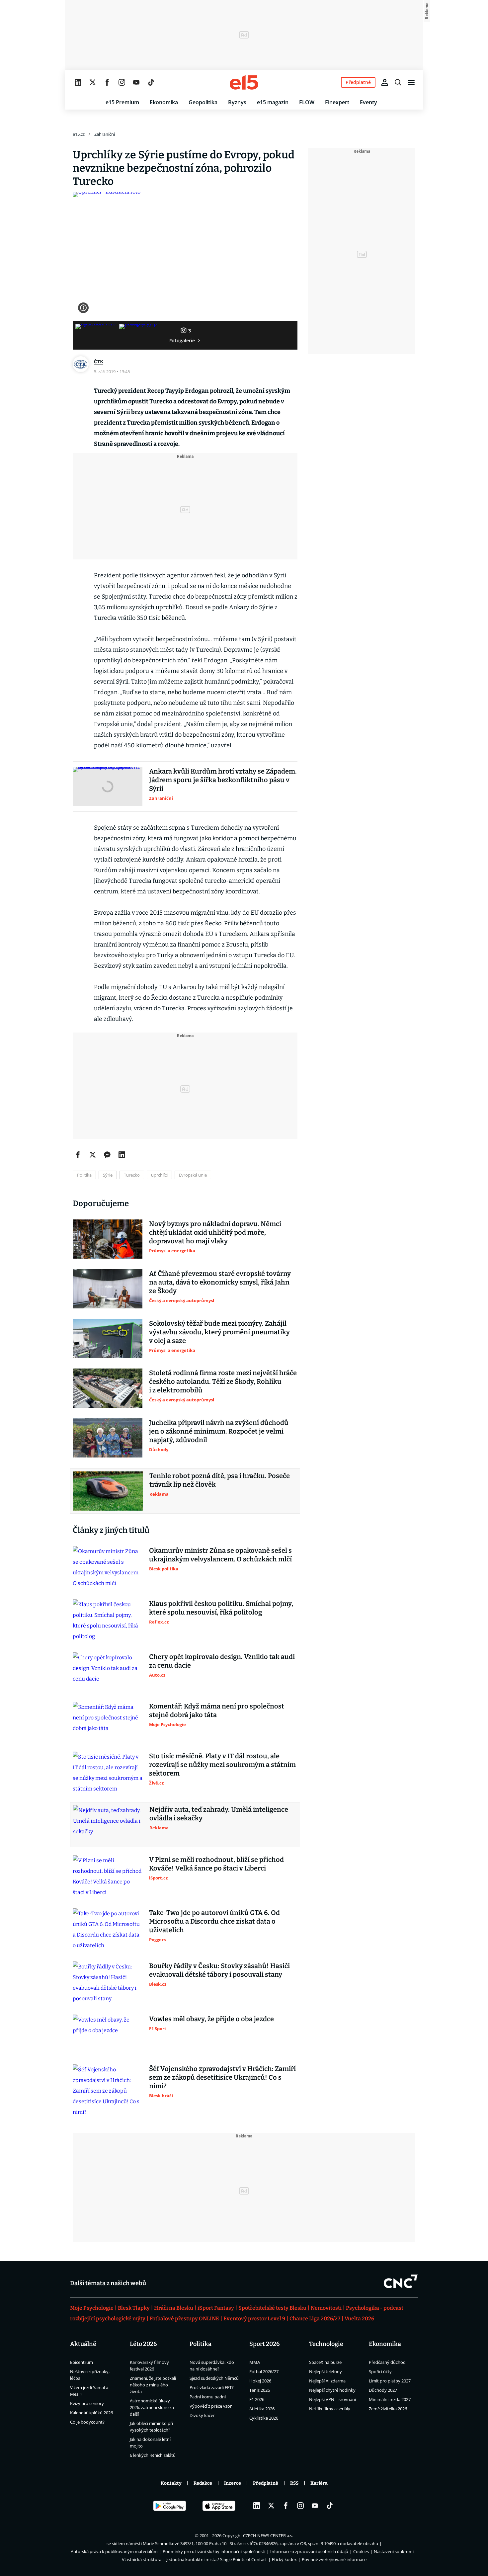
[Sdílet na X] (93, 1155)
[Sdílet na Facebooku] (78, 1155)
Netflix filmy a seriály (330, 2409)
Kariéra (319, 2483)
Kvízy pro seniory (87, 2403)
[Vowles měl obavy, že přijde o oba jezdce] (108, 2034)
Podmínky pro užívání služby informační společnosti (214, 2551)
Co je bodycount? (87, 2422)
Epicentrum (81, 2362)
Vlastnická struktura (142, 2559)
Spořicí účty (380, 2371)
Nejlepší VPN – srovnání (332, 2399)
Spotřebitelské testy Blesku (272, 2308)
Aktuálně (83, 2344)
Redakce (203, 2483)
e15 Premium (122, 102)
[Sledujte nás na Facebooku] (107, 82)
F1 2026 (257, 2399)
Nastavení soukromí (394, 2551)
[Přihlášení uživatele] (385, 82)
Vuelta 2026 (359, 2319)
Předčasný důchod (387, 2362)
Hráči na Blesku (174, 2308)
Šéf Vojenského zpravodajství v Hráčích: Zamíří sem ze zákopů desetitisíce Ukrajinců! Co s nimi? (222, 2077)
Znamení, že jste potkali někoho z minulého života (153, 2385)
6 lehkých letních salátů (153, 2455)
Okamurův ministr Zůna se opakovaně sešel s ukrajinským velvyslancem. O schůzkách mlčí (220, 1555)
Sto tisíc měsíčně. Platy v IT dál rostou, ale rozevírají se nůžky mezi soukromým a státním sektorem (222, 1765)
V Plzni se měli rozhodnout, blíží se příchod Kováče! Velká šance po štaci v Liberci (216, 1864)
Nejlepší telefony (325, 2371)
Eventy (368, 102)
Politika (201, 2344)
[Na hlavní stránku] (244, 82)
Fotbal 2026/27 (264, 2371)
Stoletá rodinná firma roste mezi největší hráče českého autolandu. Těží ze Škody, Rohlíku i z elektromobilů (223, 1381)
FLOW (307, 102)
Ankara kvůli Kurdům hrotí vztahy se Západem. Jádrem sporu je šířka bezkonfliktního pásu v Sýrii (223, 780)
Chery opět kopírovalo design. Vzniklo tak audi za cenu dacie (222, 1661)
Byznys (237, 102)
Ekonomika (164, 102)
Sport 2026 (265, 2344)
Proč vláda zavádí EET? (212, 2387)
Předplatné (266, 2483)
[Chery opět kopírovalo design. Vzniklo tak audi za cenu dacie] (108, 1672)
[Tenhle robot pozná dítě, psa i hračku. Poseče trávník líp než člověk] (108, 1491)
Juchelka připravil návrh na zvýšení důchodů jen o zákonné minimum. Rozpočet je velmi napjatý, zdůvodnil (219, 1431)
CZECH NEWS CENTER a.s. (268, 2535)
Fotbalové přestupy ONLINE (184, 2319)
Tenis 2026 (260, 2390)
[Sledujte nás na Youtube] (136, 82)
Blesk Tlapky (134, 2308)
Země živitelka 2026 (388, 2409)
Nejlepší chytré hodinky (332, 2390)
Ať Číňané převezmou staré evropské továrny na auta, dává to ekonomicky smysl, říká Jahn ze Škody (220, 1282)
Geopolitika (203, 102)
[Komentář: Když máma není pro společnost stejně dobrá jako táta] (108, 1721)
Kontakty (171, 2483)
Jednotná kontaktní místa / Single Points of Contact (217, 2559)
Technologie (326, 2344)
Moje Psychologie (92, 2308)
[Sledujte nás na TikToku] (151, 82)
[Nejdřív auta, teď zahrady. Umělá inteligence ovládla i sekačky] (108, 1825)
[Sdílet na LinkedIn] (122, 1155)
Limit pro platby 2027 (390, 2381)
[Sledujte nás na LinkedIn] (78, 82)
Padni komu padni (208, 2397)
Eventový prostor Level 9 (254, 2319)
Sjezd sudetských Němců (214, 2378)
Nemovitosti (326, 2308)
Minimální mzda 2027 (390, 2399)
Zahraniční (105, 134)
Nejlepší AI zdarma (327, 2381)
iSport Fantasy (216, 2308)
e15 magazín (273, 102)
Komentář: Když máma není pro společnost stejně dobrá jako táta (217, 1710)
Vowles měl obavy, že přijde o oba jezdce (211, 2019)
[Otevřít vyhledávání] (398, 82)
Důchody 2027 (383, 2390)
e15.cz (79, 134)
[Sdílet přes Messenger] (107, 1155)
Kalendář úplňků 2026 (91, 2413)
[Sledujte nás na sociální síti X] (93, 82)
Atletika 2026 (262, 2409)
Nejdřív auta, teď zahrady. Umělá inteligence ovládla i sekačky (219, 1814)
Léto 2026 (143, 2344)
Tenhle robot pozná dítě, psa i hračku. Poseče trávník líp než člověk (220, 1480)
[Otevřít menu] (411, 82)
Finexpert (337, 102)
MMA (255, 2362)
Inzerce (233, 2483)
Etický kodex (284, 2559)
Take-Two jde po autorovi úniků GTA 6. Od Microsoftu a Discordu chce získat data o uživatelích (214, 1921)
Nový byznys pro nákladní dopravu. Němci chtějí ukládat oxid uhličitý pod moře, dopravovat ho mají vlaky (215, 1232)
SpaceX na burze (325, 2362)
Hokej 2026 (260, 2381)
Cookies (361, 2551)
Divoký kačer (202, 2415)
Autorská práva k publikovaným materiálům (114, 2551)
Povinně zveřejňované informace (334, 2559)
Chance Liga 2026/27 (315, 2319)
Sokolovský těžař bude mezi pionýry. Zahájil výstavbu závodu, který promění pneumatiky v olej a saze (219, 1332)
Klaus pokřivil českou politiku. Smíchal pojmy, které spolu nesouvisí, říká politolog (221, 1608)
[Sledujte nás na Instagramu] (122, 82)
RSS (294, 2483)
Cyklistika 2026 (264, 2418)
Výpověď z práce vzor (211, 2406)
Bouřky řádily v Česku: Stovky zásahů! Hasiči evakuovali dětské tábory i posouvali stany (219, 1970)
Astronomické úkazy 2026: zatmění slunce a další (152, 2407)
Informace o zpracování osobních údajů (309, 2551)
